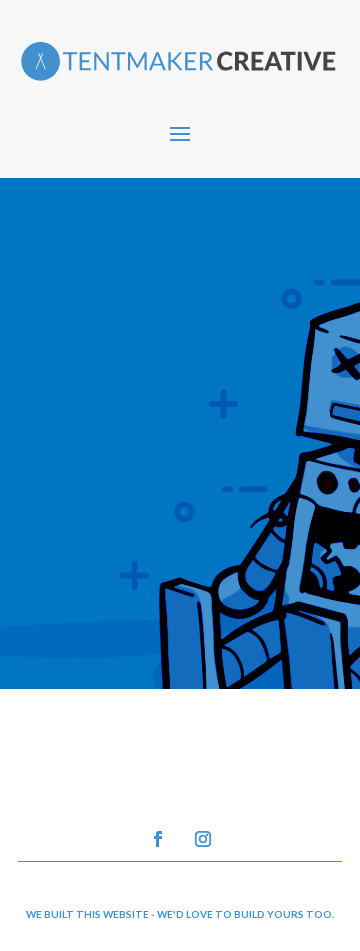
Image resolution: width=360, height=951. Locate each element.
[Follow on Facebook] (158, 839)
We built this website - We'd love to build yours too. (180, 914)
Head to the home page (166, 590)
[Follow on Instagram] (203, 839)
